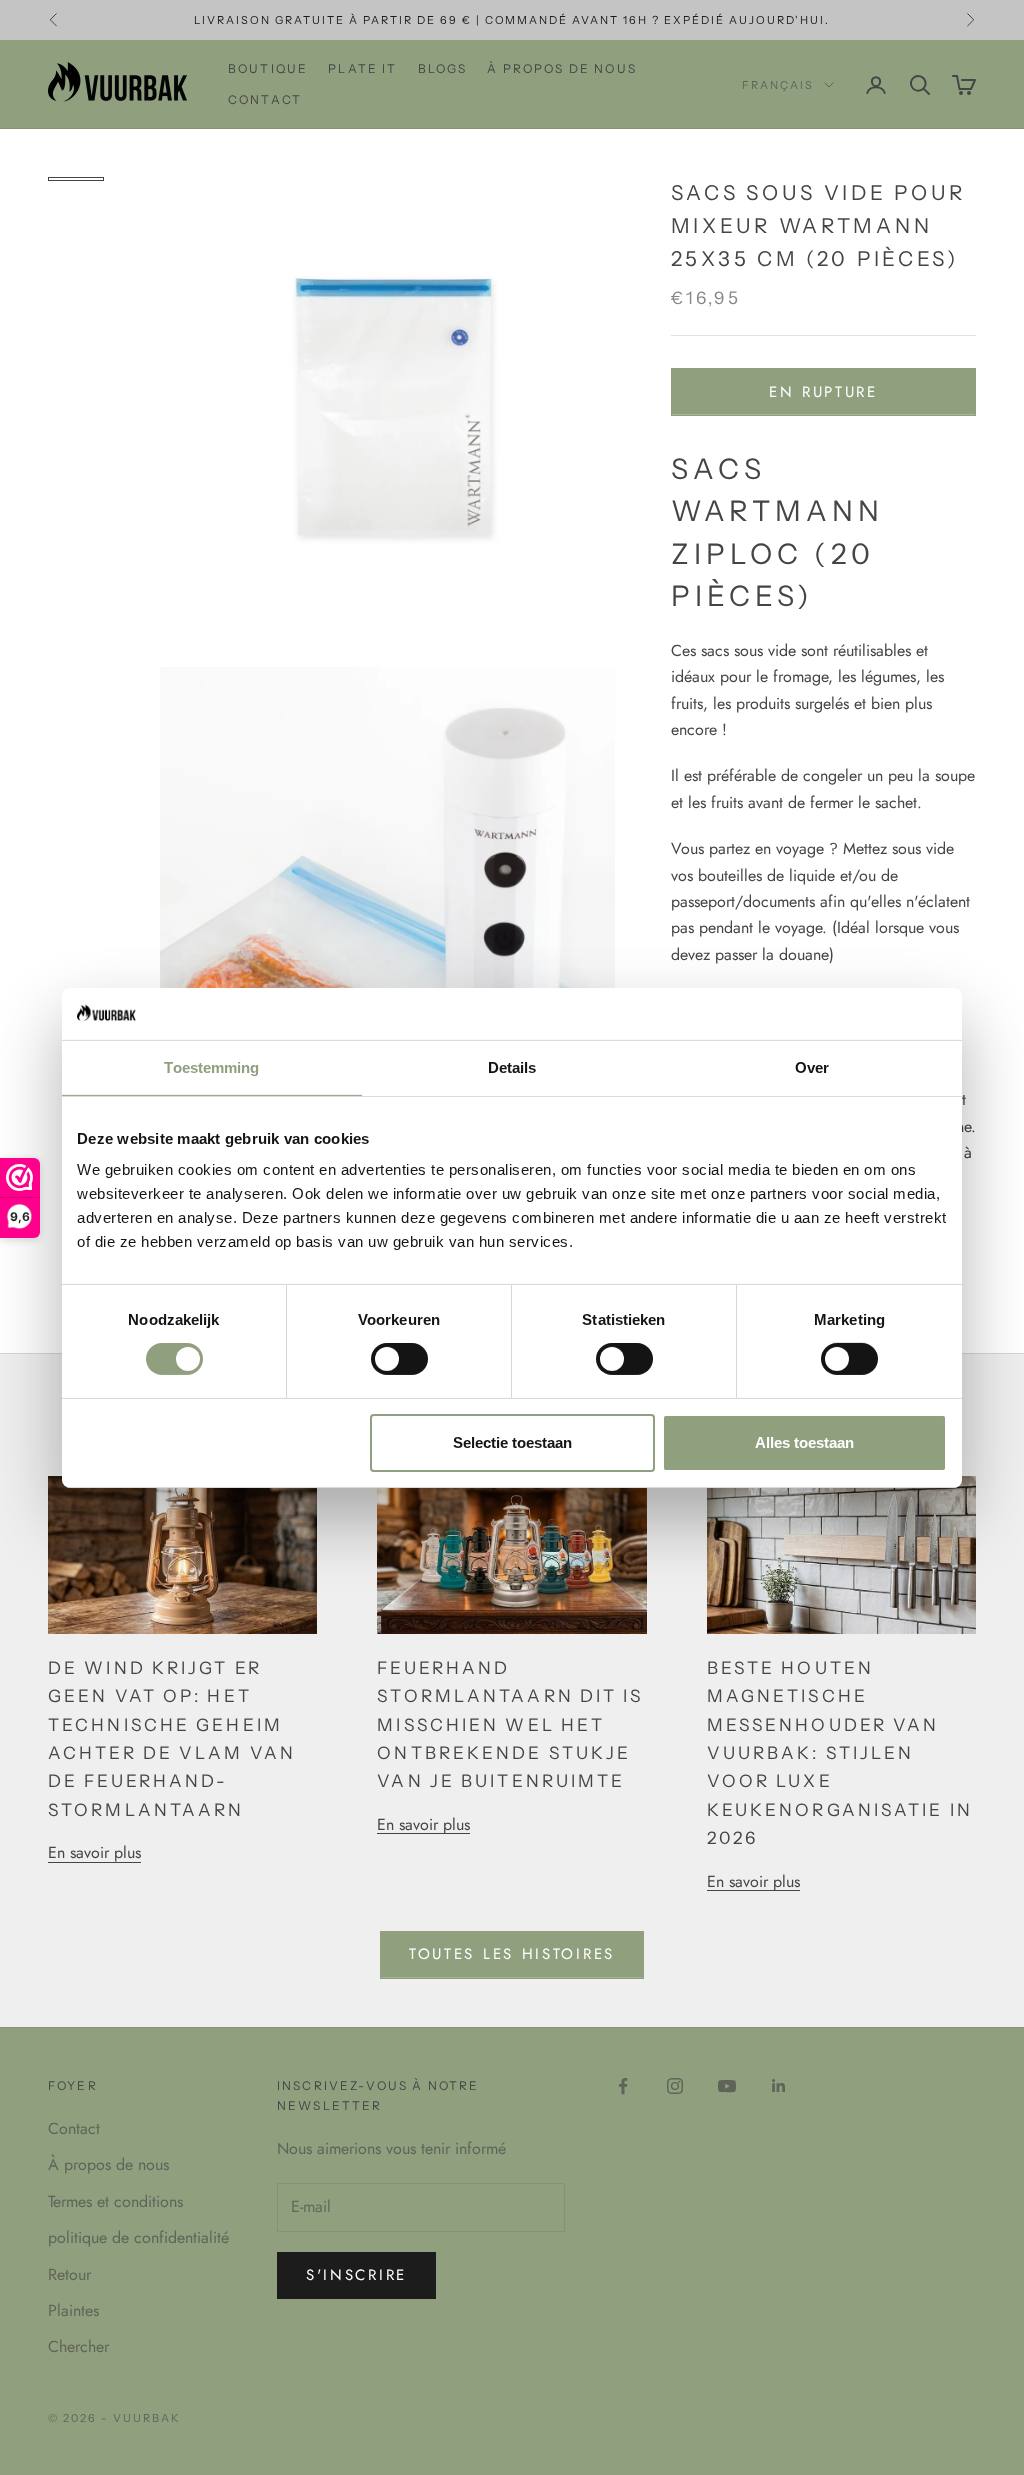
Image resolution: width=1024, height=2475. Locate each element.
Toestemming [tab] (211, 1067)
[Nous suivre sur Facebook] (623, 2086)
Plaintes (73, 2310)
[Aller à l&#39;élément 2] (76, 199)
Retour (69, 2274)
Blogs (443, 68)
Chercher (78, 2346)
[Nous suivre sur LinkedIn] (779, 2086)
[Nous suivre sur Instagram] (675, 2086)
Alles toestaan (804, 1442)
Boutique (268, 68)
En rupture (823, 392)
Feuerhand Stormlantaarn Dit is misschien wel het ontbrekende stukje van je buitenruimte (510, 1724)
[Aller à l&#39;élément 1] (76, 179)
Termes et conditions (115, 2201)
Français (778, 85)
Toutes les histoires (512, 1954)
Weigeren (220, 1442)
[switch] (399, 1359)
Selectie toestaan (512, 1442)
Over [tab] (812, 1067)
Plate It (362, 68)
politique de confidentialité (138, 2237)
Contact (265, 99)
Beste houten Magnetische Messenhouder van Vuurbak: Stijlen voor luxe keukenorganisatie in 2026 (840, 1752)
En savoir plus (94, 1852)
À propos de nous (562, 68)
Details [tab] (512, 1067)
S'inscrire (356, 2275)
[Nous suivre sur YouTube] (727, 2086)
